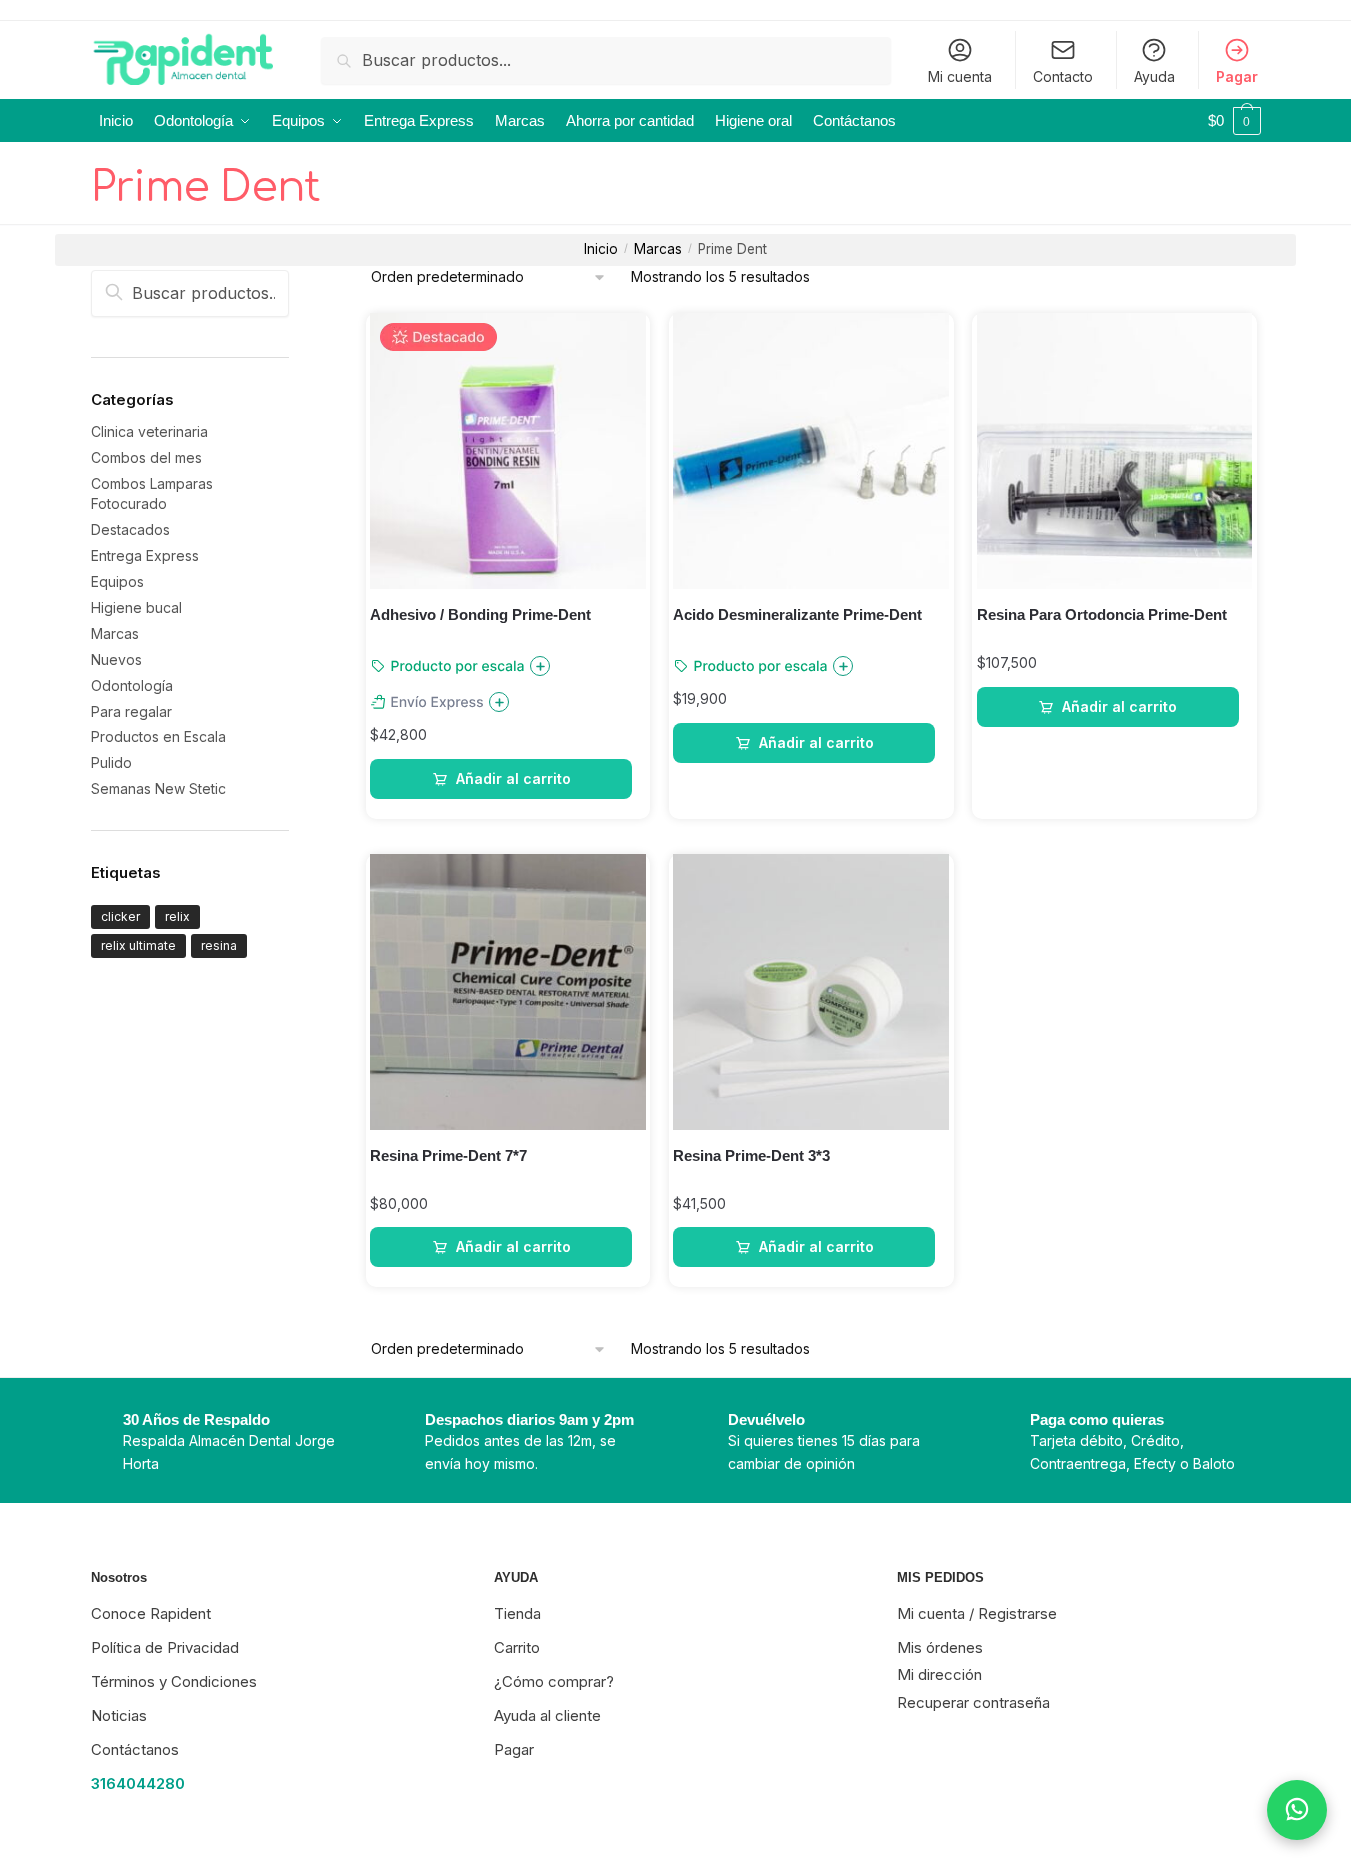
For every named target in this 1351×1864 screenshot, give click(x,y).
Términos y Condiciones (174, 1681)
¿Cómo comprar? (554, 1681)
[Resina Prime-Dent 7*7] (508, 992)
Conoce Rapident (151, 1613)
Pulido (111, 762)
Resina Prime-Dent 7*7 (448, 1155)
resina (219, 945)
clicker (120, 916)
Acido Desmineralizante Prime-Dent (797, 614)
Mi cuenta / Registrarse (977, 1613)
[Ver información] (540, 666)
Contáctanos (135, 1749)
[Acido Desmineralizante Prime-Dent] (811, 451)
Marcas (658, 249)
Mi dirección (939, 1674)
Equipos (117, 581)
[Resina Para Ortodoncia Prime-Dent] (1115, 451)
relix (177, 916)
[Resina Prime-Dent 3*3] (811, 992)
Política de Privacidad (165, 1647)
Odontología (132, 685)
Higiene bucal (136, 607)
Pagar (1237, 76)
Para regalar (131, 711)
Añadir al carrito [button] (513, 778)
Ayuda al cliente (547, 1715)
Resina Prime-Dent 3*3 (751, 1155)
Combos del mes (146, 457)
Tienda (517, 1613)
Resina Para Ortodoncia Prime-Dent (1102, 614)
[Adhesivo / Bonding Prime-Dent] (508, 451)
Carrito (517, 1647)
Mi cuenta (960, 76)
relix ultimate (138, 945)
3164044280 (138, 1783)
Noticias (119, 1715)
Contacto (1063, 76)
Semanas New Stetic (158, 788)
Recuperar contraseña (973, 1702)
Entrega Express (145, 555)
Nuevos (116, 659)
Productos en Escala (158, 736)
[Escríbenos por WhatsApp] (1297, 1810)
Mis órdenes (940, 1647)
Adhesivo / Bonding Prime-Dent (480, 614)
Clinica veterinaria (149, 431)
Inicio (601, 249)
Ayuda (1154, 76)
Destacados (130, 529)
